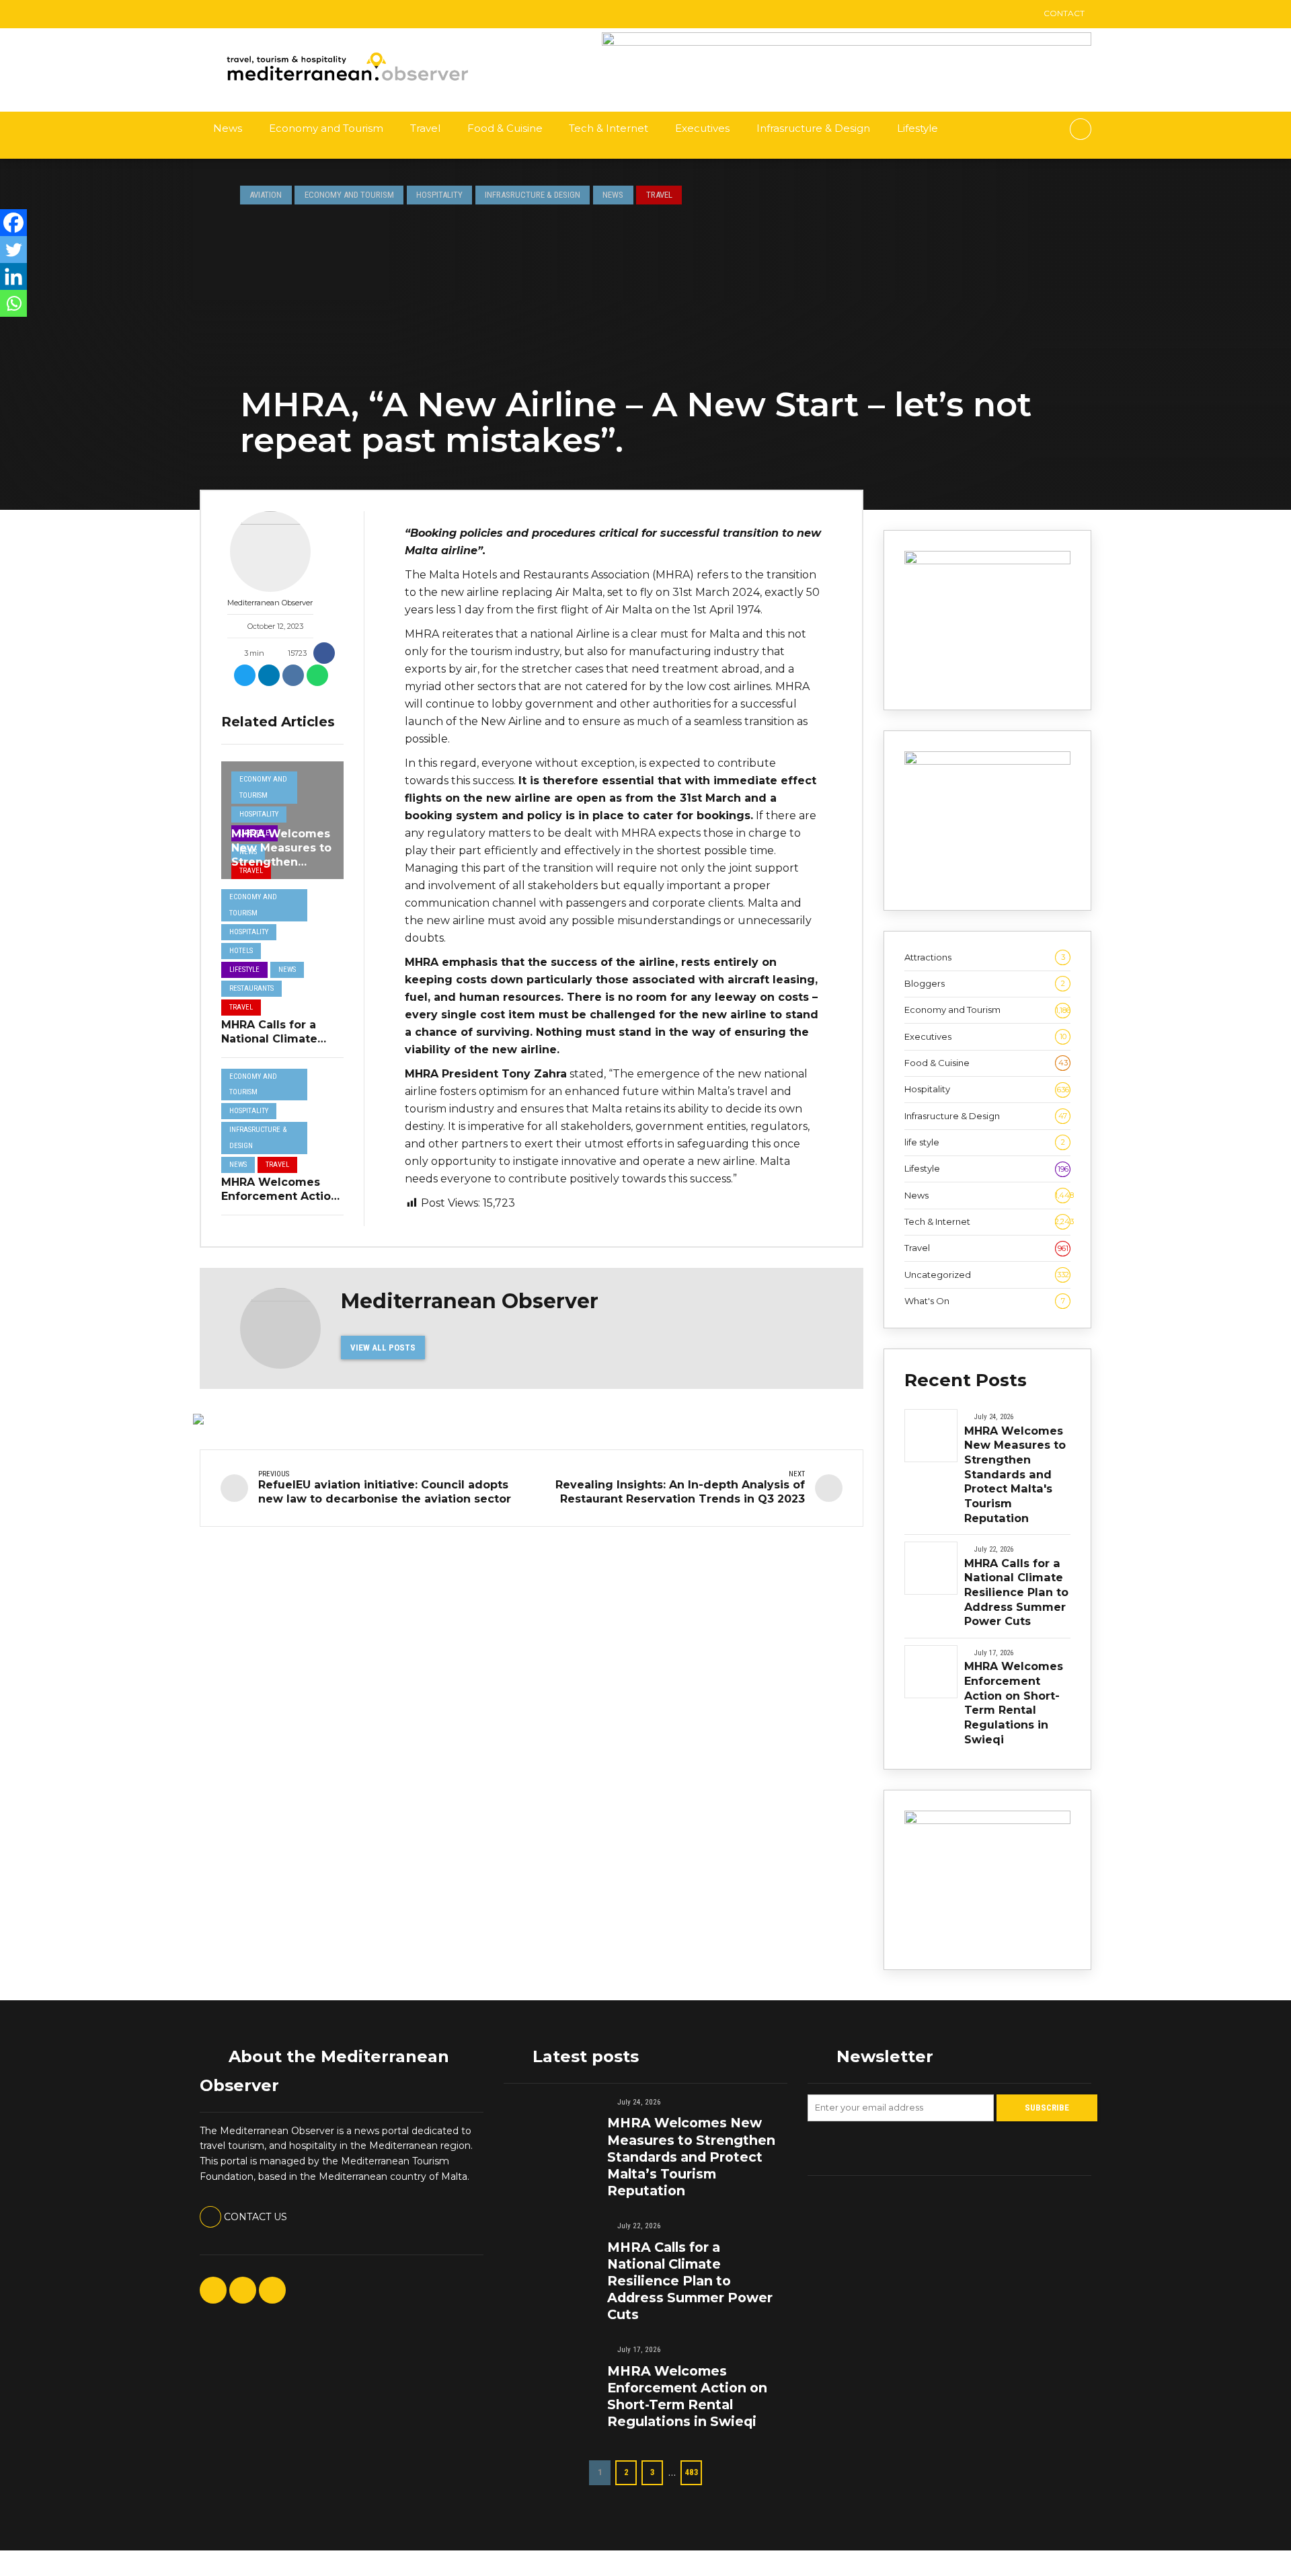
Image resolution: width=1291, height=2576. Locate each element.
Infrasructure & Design (813, 128)
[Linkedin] (13, 276)
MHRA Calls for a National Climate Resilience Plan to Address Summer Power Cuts (1016, 1592)
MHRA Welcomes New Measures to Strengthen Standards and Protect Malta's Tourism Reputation (1015, 1474)
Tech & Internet (609, 128)
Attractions (985, 957)
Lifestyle (917, 128)
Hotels (241, 951)
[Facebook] (13, 223)
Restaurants (251, 988)
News (228, 128)
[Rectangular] (987, 561)
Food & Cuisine (505, 128)
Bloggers (985, 983)
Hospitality (439, 195)
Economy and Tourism (326, 128)
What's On (985, 1301)
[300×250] (987, 761)
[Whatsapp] (13, 303)
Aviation (266, 195)
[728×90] (847, 42)
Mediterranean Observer (270, 603)
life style (985, 1142)
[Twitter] (13, 250)
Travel (425, 128)
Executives (702, 128)
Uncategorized (987, 1275)
